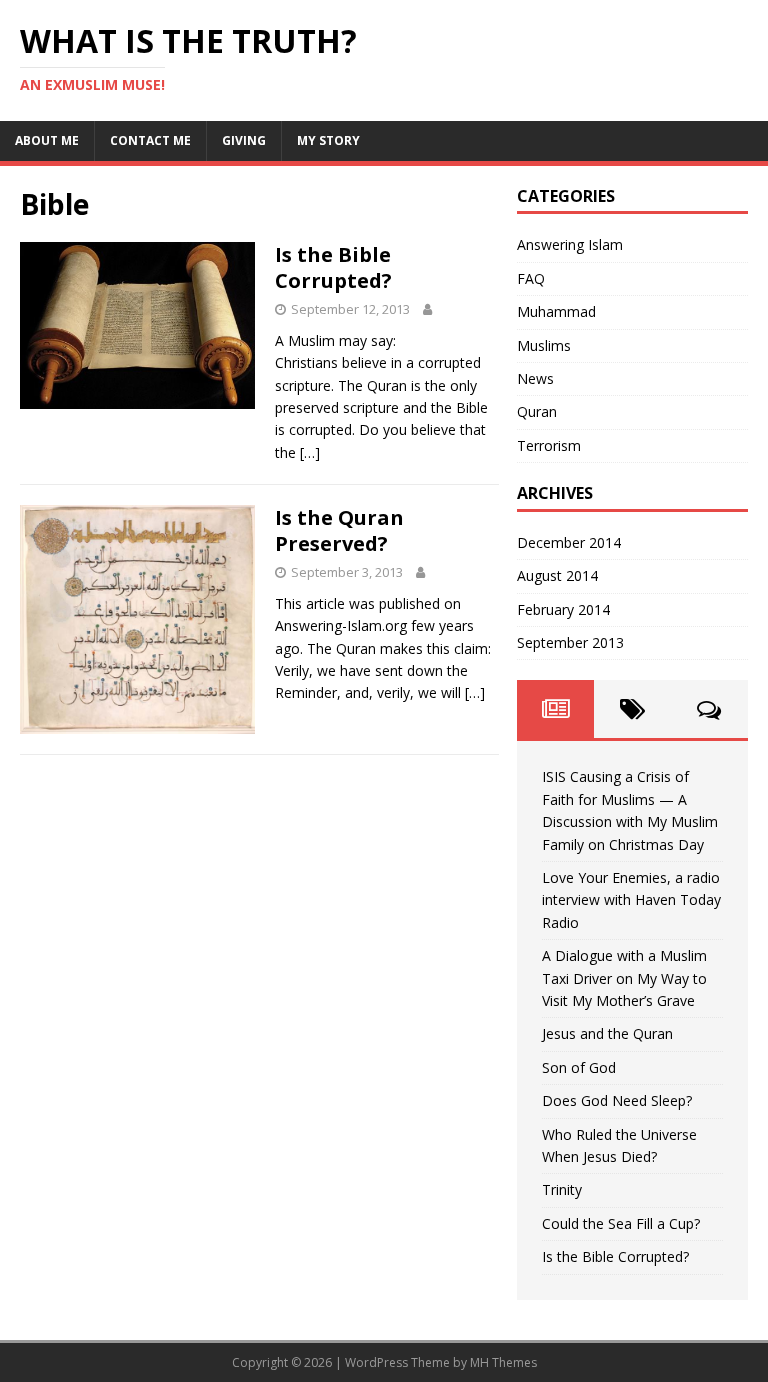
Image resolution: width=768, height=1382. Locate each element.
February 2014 (563, 609)
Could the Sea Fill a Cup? (621, 1223)
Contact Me (150, 140)
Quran (537, 411)
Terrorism (549, 445)
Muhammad (556, 311)
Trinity (562, 1189)
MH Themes (503, 1362)
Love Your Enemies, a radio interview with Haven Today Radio (631, 900)
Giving (244, 140)
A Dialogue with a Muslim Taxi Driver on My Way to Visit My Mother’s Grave (624, 978)
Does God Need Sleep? (617, 1100)
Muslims (544, 345)
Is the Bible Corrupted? (333, 267)
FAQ (531, 278)
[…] (310, 452)
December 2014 (569, 542)
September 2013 (570, 642)
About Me (47, 140)
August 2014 (557, 575)
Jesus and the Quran (607, 1033)
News (535, 378)
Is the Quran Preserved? (339, 530)
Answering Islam (570, 244)
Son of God (579, 1067)
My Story (328, 140)
